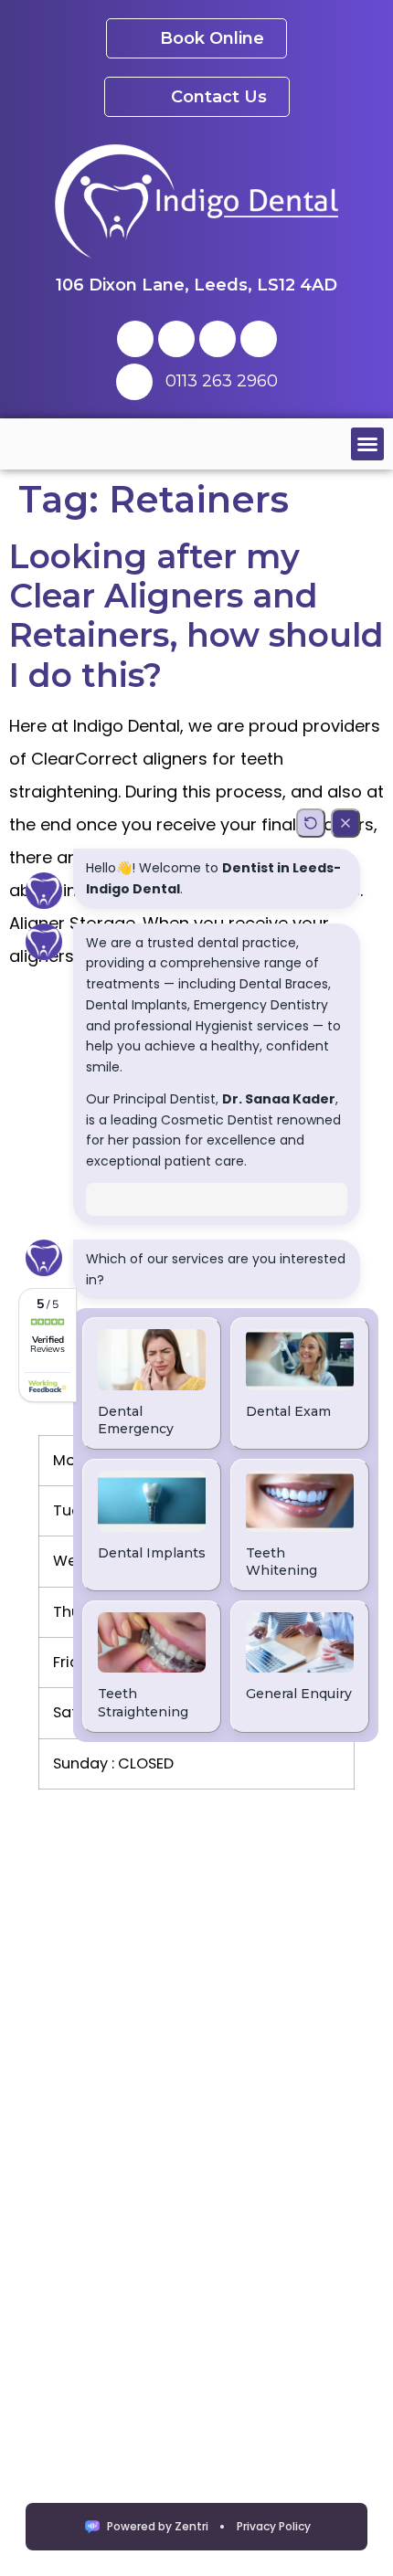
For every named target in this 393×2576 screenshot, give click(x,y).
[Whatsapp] (259, 339)
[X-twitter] (176, 339)
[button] (367, 444)
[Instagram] (218, 339)
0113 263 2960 (222, 381)
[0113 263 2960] (134, 382)
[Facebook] (135, 339)
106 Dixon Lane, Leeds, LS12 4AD (196, 285)
